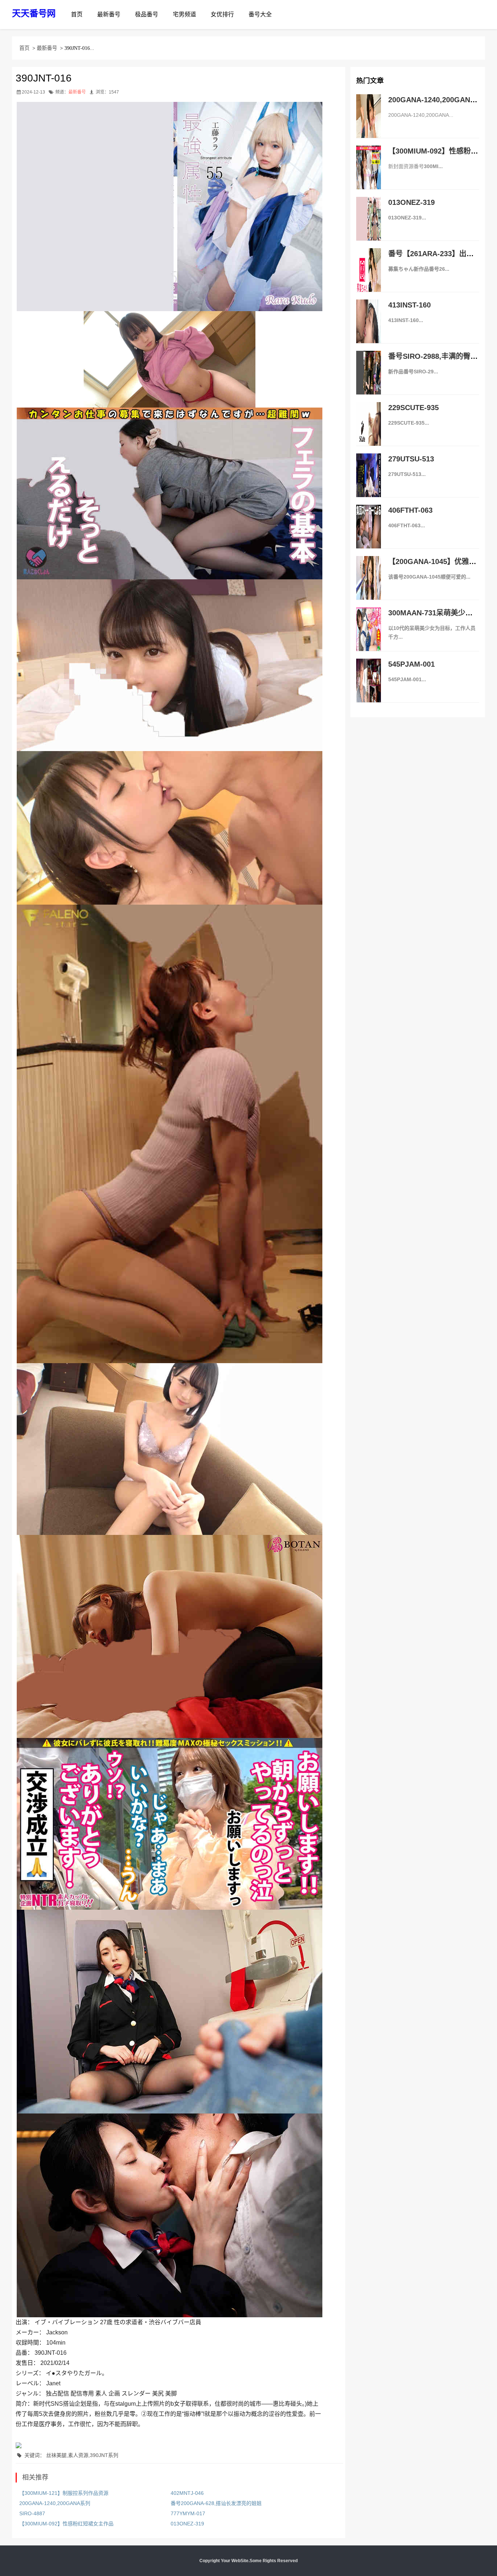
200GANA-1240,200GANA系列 (55, 2503)
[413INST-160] (369, 329)
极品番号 (147, 14)
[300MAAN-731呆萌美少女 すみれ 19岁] (369, 637)
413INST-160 (409, 305)
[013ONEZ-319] (369, 226)
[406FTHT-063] (369, 534)
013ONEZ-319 (187, 2524)
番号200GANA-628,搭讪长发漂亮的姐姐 (216, 2503)
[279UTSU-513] (369, 483)
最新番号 (109, 14)
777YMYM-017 (188, 2513)
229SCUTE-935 (413, 408)
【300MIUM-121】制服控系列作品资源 (64, 2493)
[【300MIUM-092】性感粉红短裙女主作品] (369, 175)
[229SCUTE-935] (369, 432)
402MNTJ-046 (187, 2493)
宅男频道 (184, 14)
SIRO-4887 (32, 2513)
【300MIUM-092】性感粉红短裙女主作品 (66, 2524)
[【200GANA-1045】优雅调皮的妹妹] (369, 586)
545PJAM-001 (411, 664)
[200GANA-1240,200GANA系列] (369, 124)
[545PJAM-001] (369, 688)
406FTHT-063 (410, 510)
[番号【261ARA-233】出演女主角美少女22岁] (369, 278)
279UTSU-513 (411, 459)
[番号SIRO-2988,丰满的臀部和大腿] (369, 380)
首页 (77, 14)
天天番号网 (34, 13)
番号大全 (260, 14)
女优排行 (222, 14)
